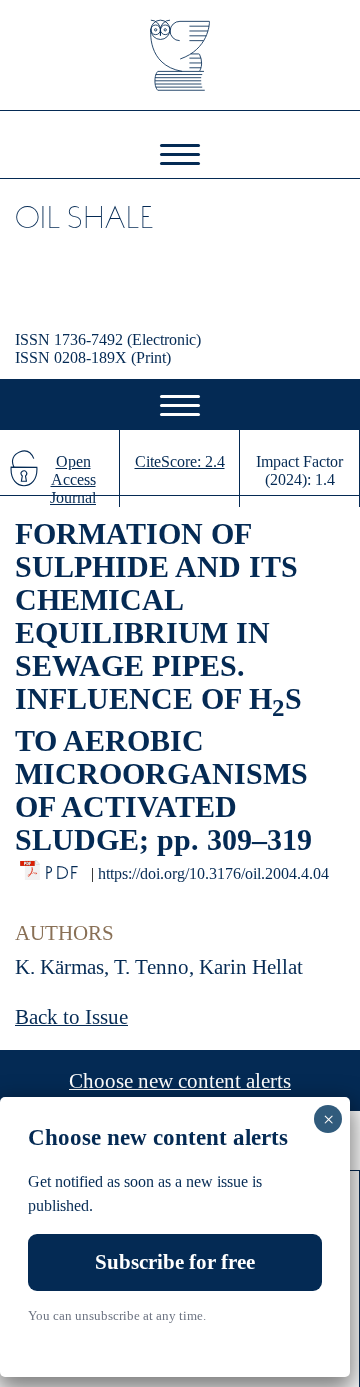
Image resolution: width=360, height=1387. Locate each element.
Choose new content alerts (180, 1081)
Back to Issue (71, 1017)
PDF (63, 867)
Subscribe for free (175, 1262)
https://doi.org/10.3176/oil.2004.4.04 (213, 873)
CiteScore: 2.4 (180, 461)
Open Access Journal (73, 479)
